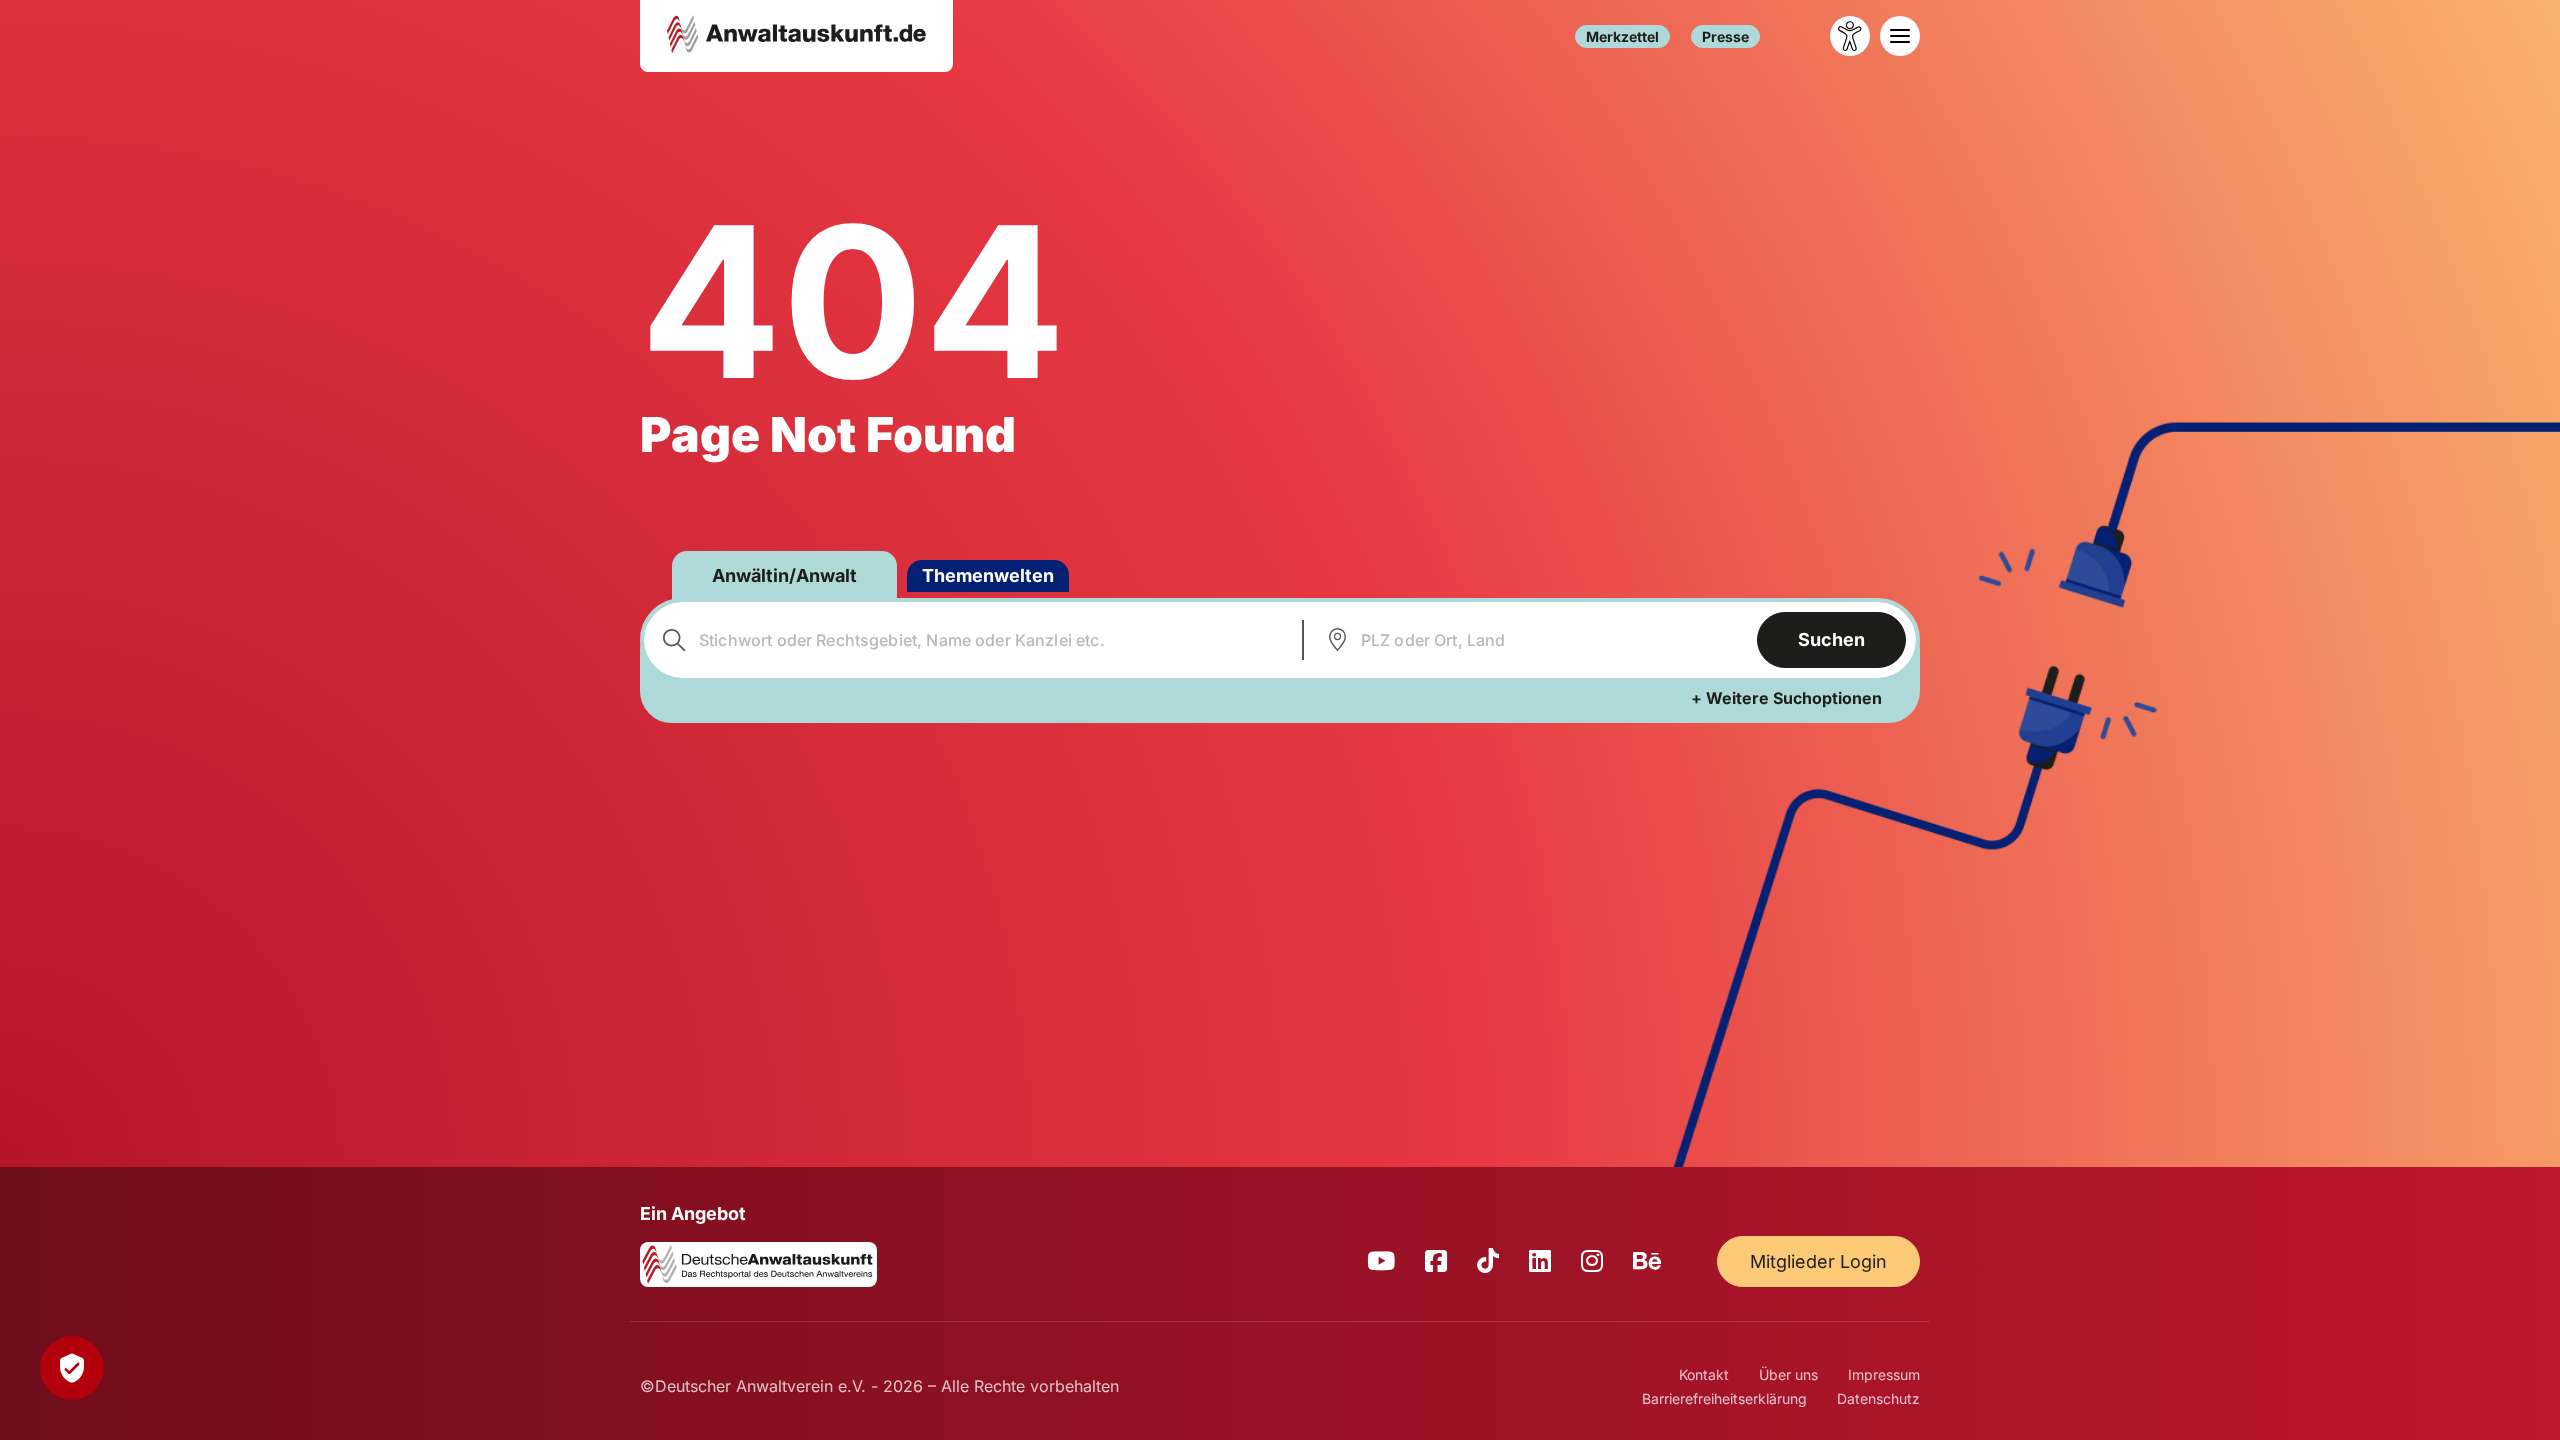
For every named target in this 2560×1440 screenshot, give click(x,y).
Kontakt (1704, 1374)
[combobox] (970, 640)
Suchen (1831, 639)
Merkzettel (1622, 36)
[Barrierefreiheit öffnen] (1850, 36)
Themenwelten (988, 575)
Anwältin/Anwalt (784, 575)
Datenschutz (1878, 1398)
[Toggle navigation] (1900, 36)
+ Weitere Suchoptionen (1786, 698)
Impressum (1884, 1374)
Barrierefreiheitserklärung (1724, 1398)
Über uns (1788, 1374)
